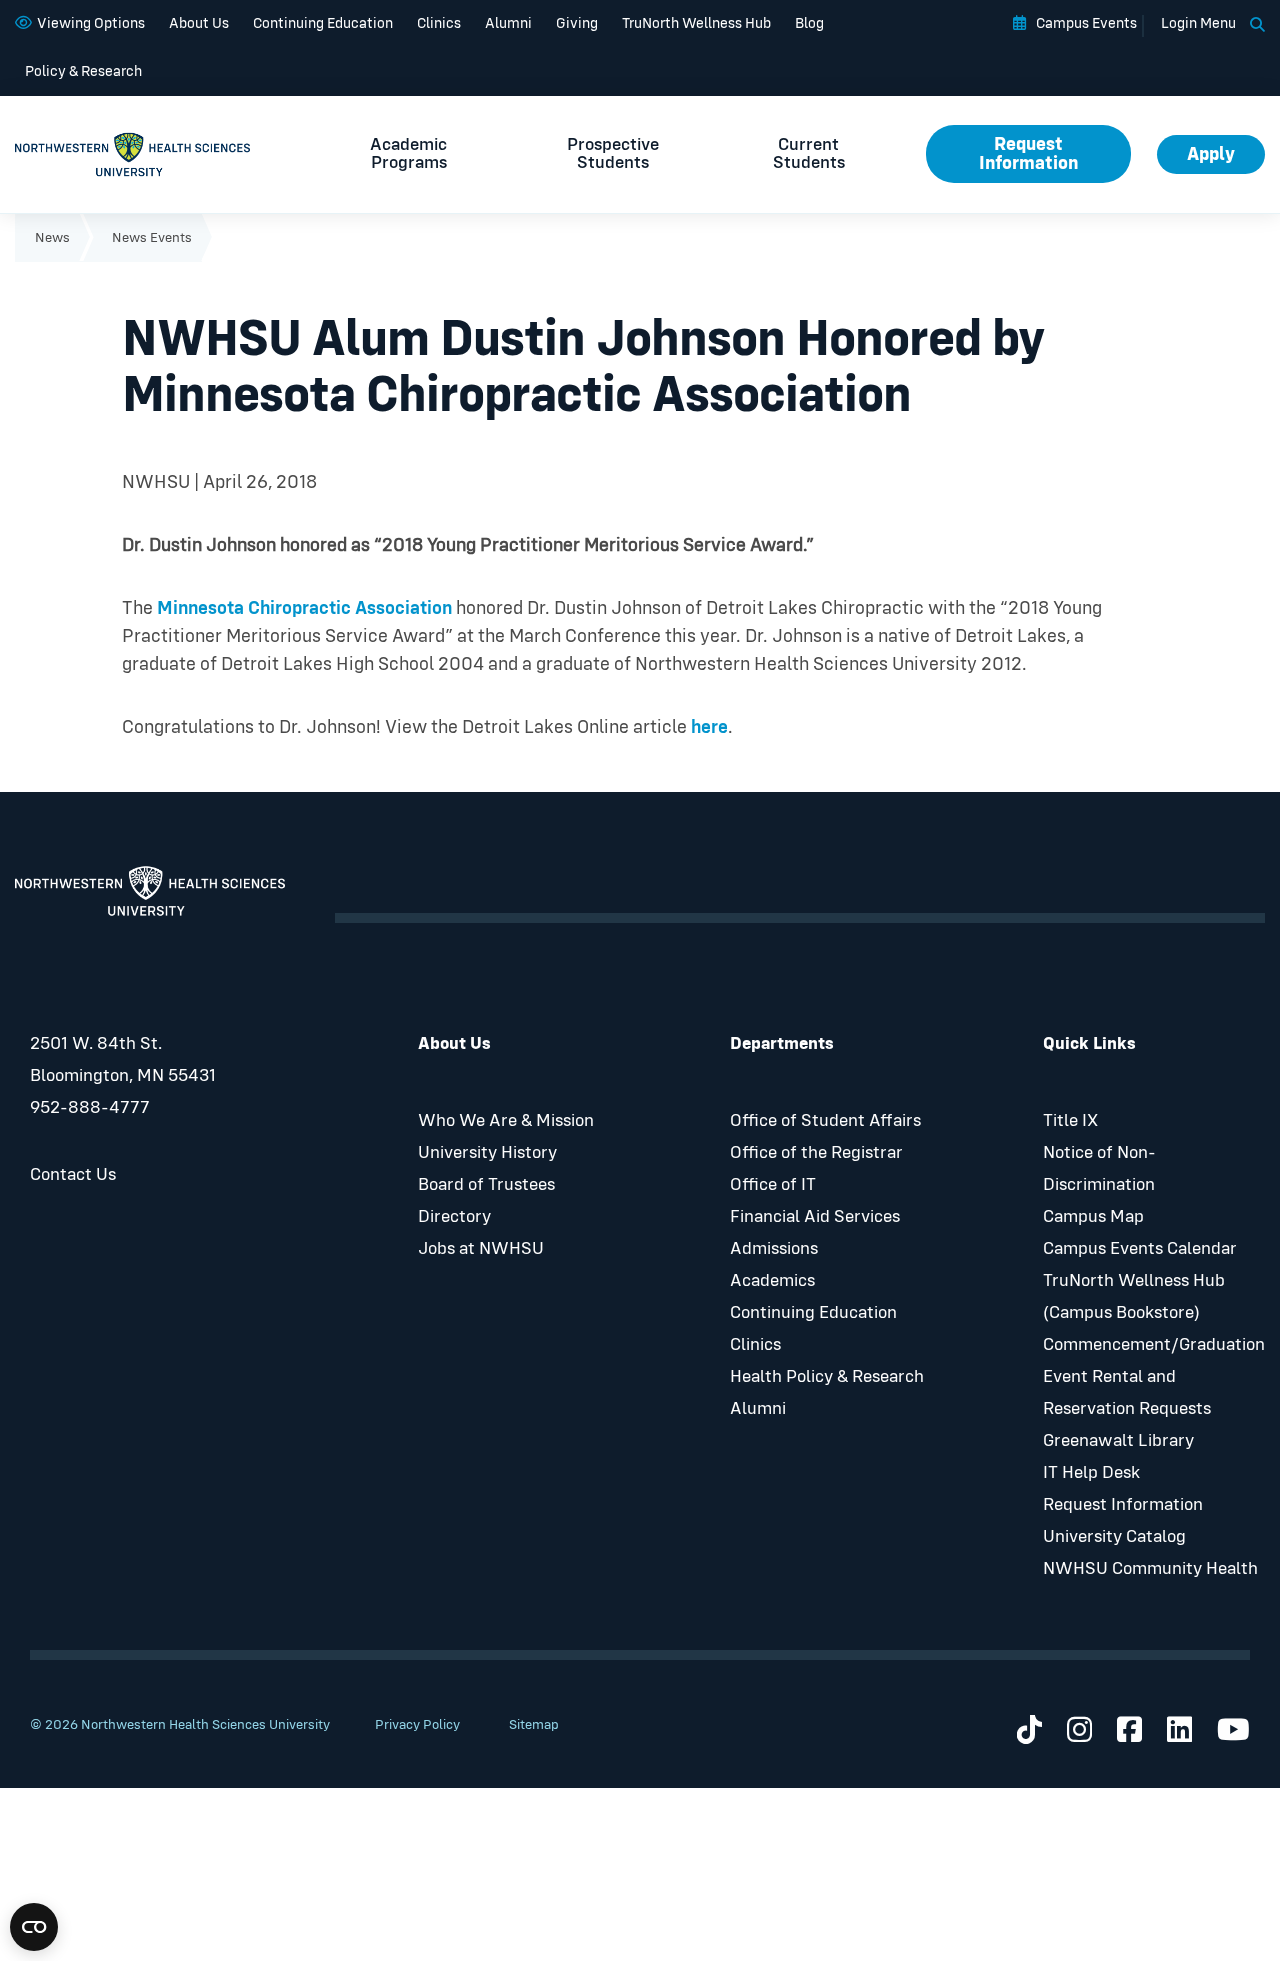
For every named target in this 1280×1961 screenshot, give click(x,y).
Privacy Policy (417, 1725)
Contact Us (73, 1175)
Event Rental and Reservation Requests (1127, 1393)
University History (487, 1153)
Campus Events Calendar (1140, 1249)
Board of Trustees (486, 1185)
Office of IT (773, 1185)
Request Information (1028, 154)
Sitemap (534, 1725)
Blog (809, 23)
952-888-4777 (90, 1108)
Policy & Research (83, 71)
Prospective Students (613, 154)
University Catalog (1114, 1537)
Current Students (809, 154)
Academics (772, 1281)
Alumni (508, 23)
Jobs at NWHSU (481, 1249)
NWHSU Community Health (1150, 1569)
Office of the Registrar (816, 1153)
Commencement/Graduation (1154, 1345)
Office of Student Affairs (825, 1121)
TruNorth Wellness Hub (696, 23)
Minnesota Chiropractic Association (304, 608)
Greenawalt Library (1118, 1441)
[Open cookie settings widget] (34, 1927)
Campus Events (1086, 23)
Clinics (439, 23)
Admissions (774, 1249)
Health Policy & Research (827, 1377)
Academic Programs (408, 154)
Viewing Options (91, 23)
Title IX (1070, 1121)
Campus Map (1093, 1217)
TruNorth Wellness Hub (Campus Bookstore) (1134, 1297)
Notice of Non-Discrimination (1099, 1169)
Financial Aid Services (815, 1217)
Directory (454, 1217)
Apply (1211, 154)
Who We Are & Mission (506, 1121)
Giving (577, 23)
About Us (199, 23)
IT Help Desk (1091, 1473)
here (709, 727)
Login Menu (1198, 23)
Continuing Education (323, 23)
